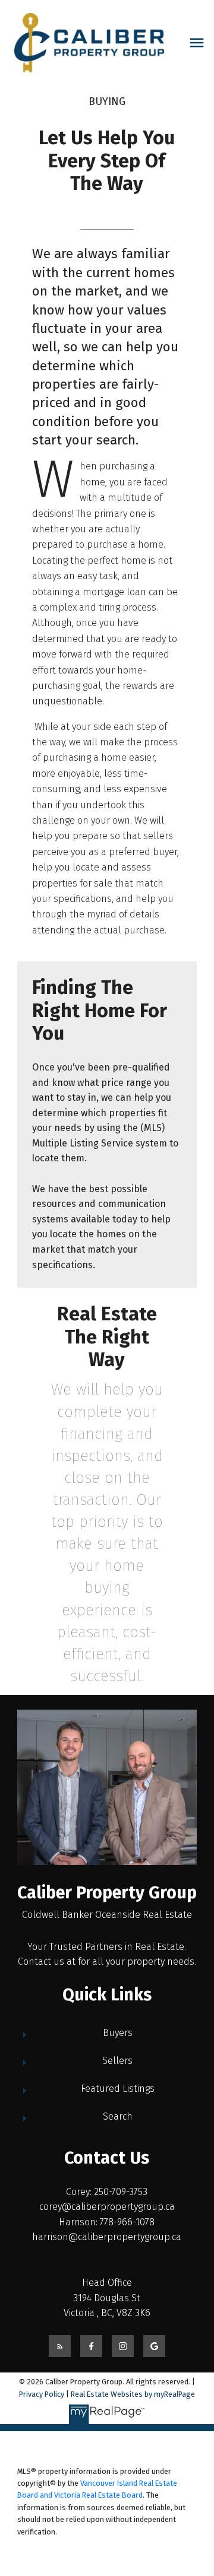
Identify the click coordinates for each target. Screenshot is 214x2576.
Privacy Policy (42, 2394)
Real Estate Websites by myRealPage (133, 2394)
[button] (60, 2346)
